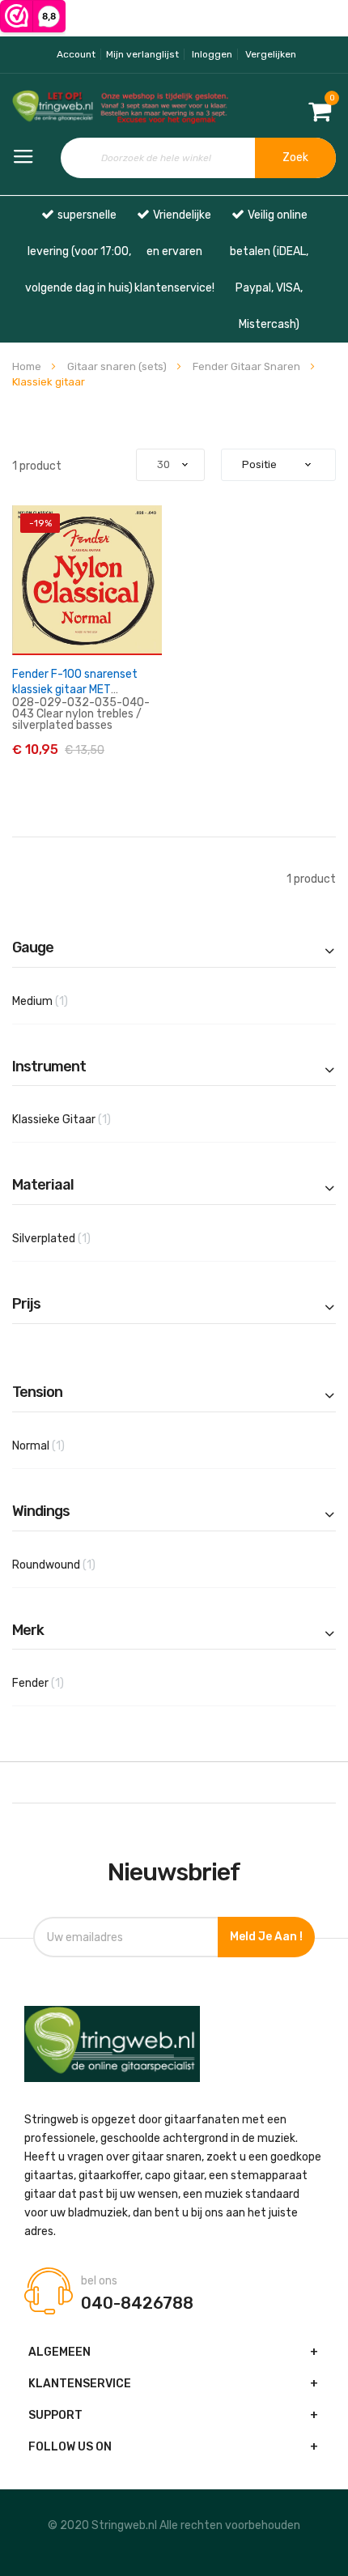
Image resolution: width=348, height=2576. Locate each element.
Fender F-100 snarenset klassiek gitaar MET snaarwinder (75, 689)
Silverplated (70, 1238)
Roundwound (72, 1565)
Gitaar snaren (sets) (118, 366)
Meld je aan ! (266, 1937)
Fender (57, 1683)
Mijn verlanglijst (142, 54)
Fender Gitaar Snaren (248, 366)
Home (28, 366)
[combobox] (198, 158)
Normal (57, 1446)
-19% (40, 523)
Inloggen (212, 54)
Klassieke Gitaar (80, 1119)
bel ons (99, 2281)
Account (76, 54)
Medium (59, 1001)
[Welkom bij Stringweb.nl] (58, 108)
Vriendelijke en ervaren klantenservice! (174, 251)
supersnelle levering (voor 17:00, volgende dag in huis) (79, 251)
